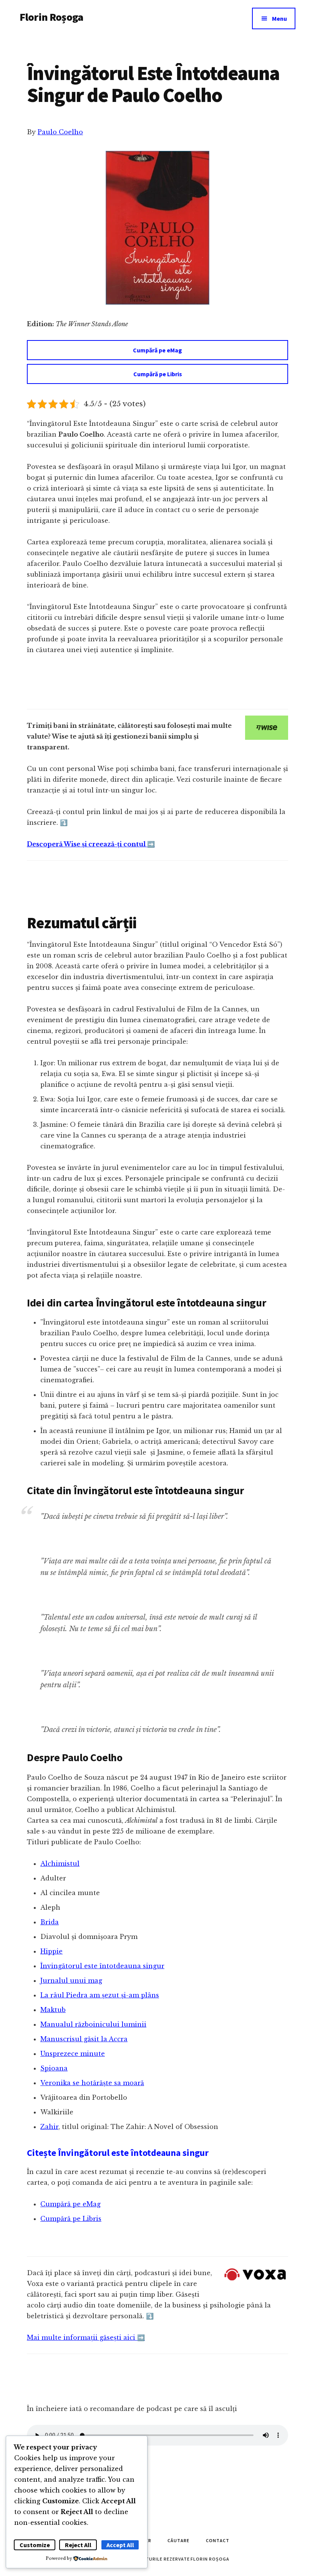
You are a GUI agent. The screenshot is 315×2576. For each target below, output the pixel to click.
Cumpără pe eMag (157, 350)
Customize (35, 2545)
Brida (50, 1922)
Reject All (78, 2545)
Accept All (120, 2545)
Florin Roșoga (51, 17)
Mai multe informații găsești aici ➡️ (86, 2337)
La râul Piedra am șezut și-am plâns (100, 1995)
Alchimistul (60, 1864)
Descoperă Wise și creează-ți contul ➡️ (91, 844)
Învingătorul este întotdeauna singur (102, 1966)
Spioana (54, 2068)
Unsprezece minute (73, 2054)
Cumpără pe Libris (158, 374)
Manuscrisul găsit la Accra (84, 2039)
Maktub (53, 2010)
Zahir (49, 2127)
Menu (279, 18)
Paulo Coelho (60, 132)
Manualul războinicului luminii (93, 2024)
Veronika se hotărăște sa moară (92, 2083)
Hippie (51, 1951)
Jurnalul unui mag (71, 1980)
